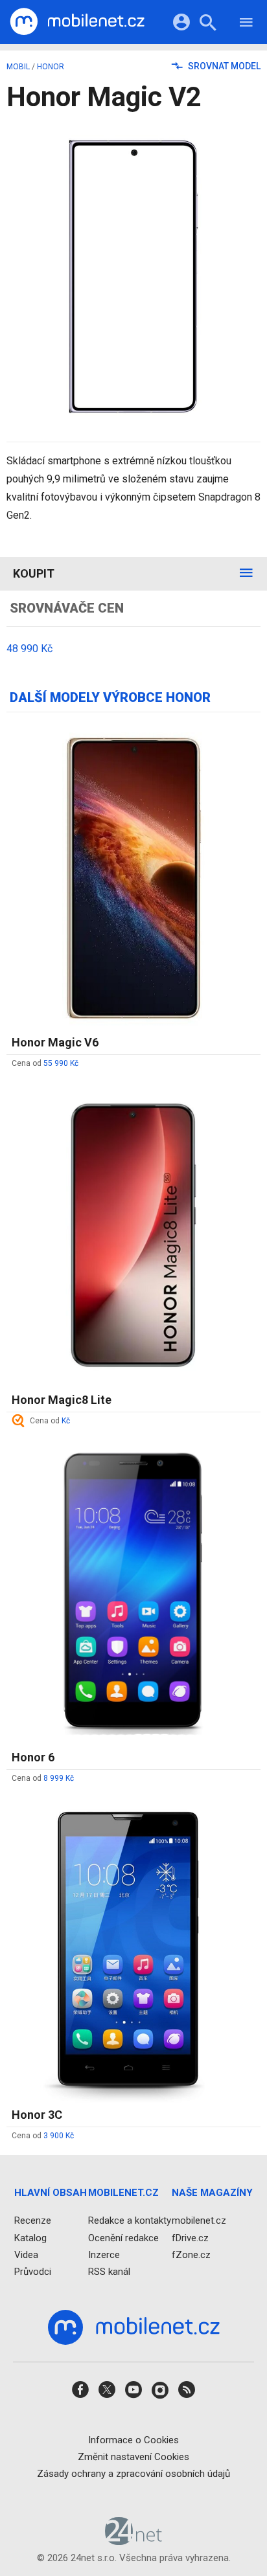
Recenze (33, 2221)
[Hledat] (208, 24)
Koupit (34, 573)
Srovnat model (223, 66)
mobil (18, 67)
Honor (51, 67)
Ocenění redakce (123, 2238)
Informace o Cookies (133, 2440)
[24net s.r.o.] (134, 2541)
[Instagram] (160, 2394)
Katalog (30, 2238)
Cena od (45, 1063)
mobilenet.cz (199, 2221)
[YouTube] (133, 2394)
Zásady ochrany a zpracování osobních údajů (133, 2474)
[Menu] (246, 24)
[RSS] (187, 2394)
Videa (26, 2255)
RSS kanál (109, 2272)
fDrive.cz (190, 2238)
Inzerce (104, 2255)
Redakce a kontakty (130, 2221)
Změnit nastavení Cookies (133, 2457)
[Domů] (77, 22)
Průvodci (33, 2272)
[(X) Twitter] (107, 2394)
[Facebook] (80, 2394)
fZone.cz (191, 2255)
